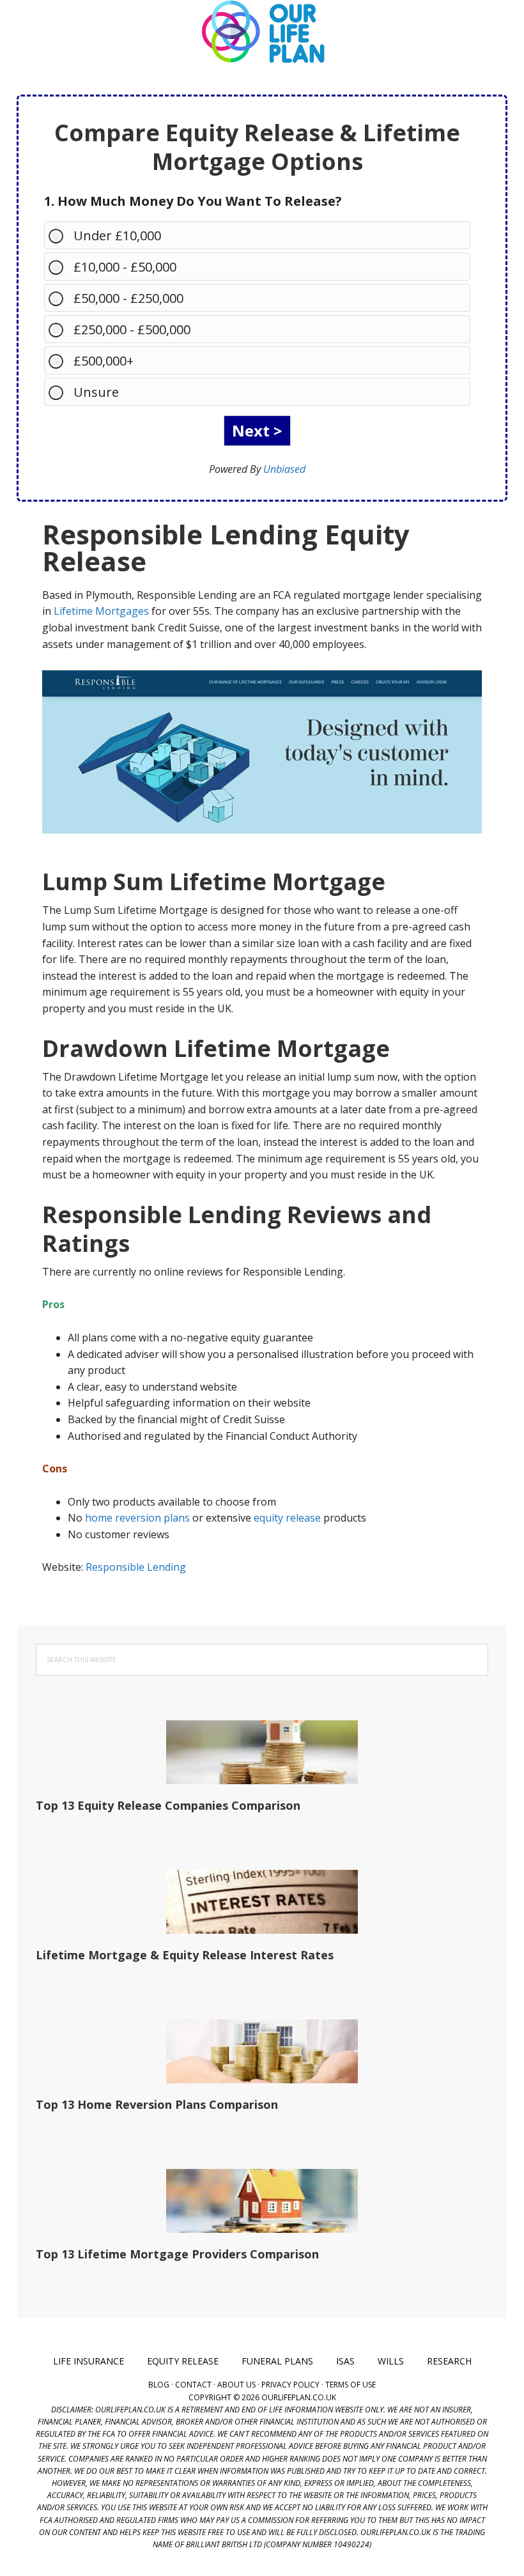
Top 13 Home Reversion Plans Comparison (157, 2104)
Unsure (96, 392)
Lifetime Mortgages (101, 611)
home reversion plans (137, 1518)
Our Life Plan (262, 32)
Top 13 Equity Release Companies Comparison (168, 1805)
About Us (236, 2385)
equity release (287, 1518)
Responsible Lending (136, 1567)
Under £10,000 (117, 235)
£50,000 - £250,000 (128, 298)
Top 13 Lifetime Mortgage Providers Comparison (177, 2254)
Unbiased (284, 469)
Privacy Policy (290, 2385)
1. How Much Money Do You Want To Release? (193, 201)
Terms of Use (351, 2385)
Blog (159, 2385)
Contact (193, 2385)
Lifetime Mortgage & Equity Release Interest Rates (185, 1955)
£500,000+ (104, 361)
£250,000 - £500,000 (132, 329)
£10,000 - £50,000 (125, 267)
